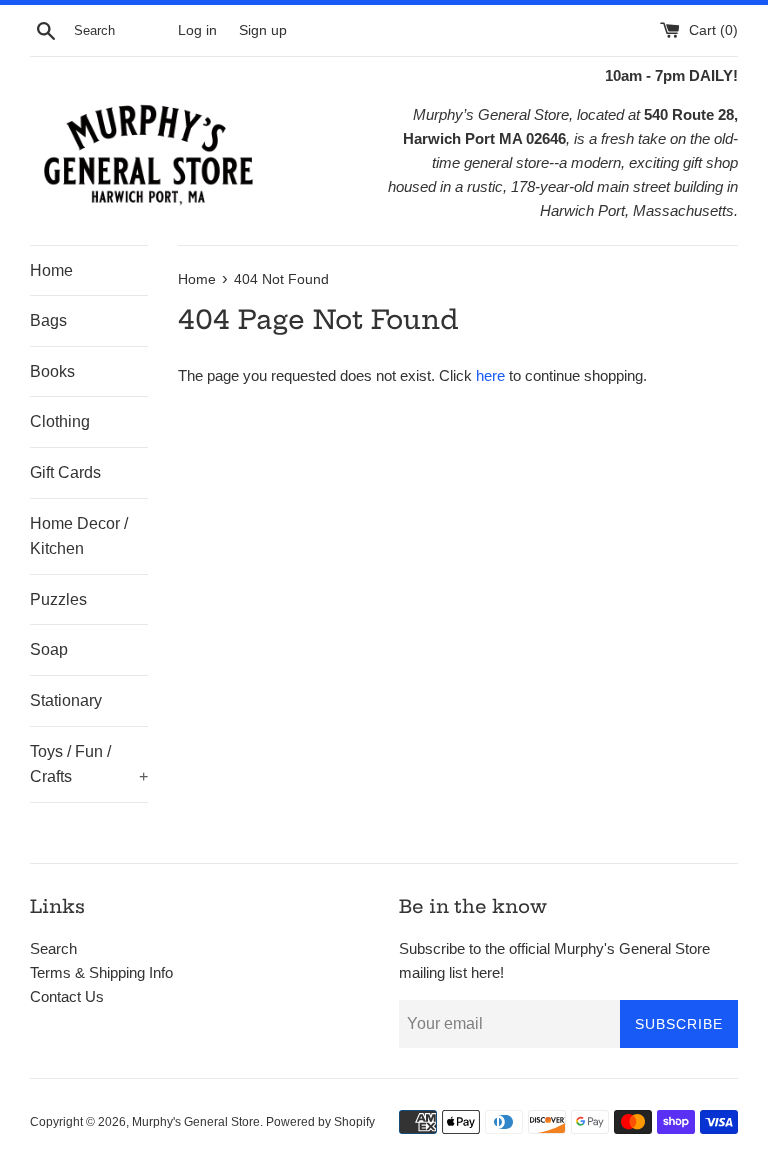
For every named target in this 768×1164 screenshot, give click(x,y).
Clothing (60, 421)
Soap (49, 649)
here (490, 375)
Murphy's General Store (196, 1122)
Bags (48, 320)
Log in (197, 30)
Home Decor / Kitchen (79, 536)
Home (51, 270)
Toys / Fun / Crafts (89, 764)
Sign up (263, 30)
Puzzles (58, 599)
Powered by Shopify (320, 1122)
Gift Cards (65, 472)
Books (52, 371)
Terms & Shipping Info (101, 972)
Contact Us (67, 996)
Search (53, 948)
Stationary (66, 700)
